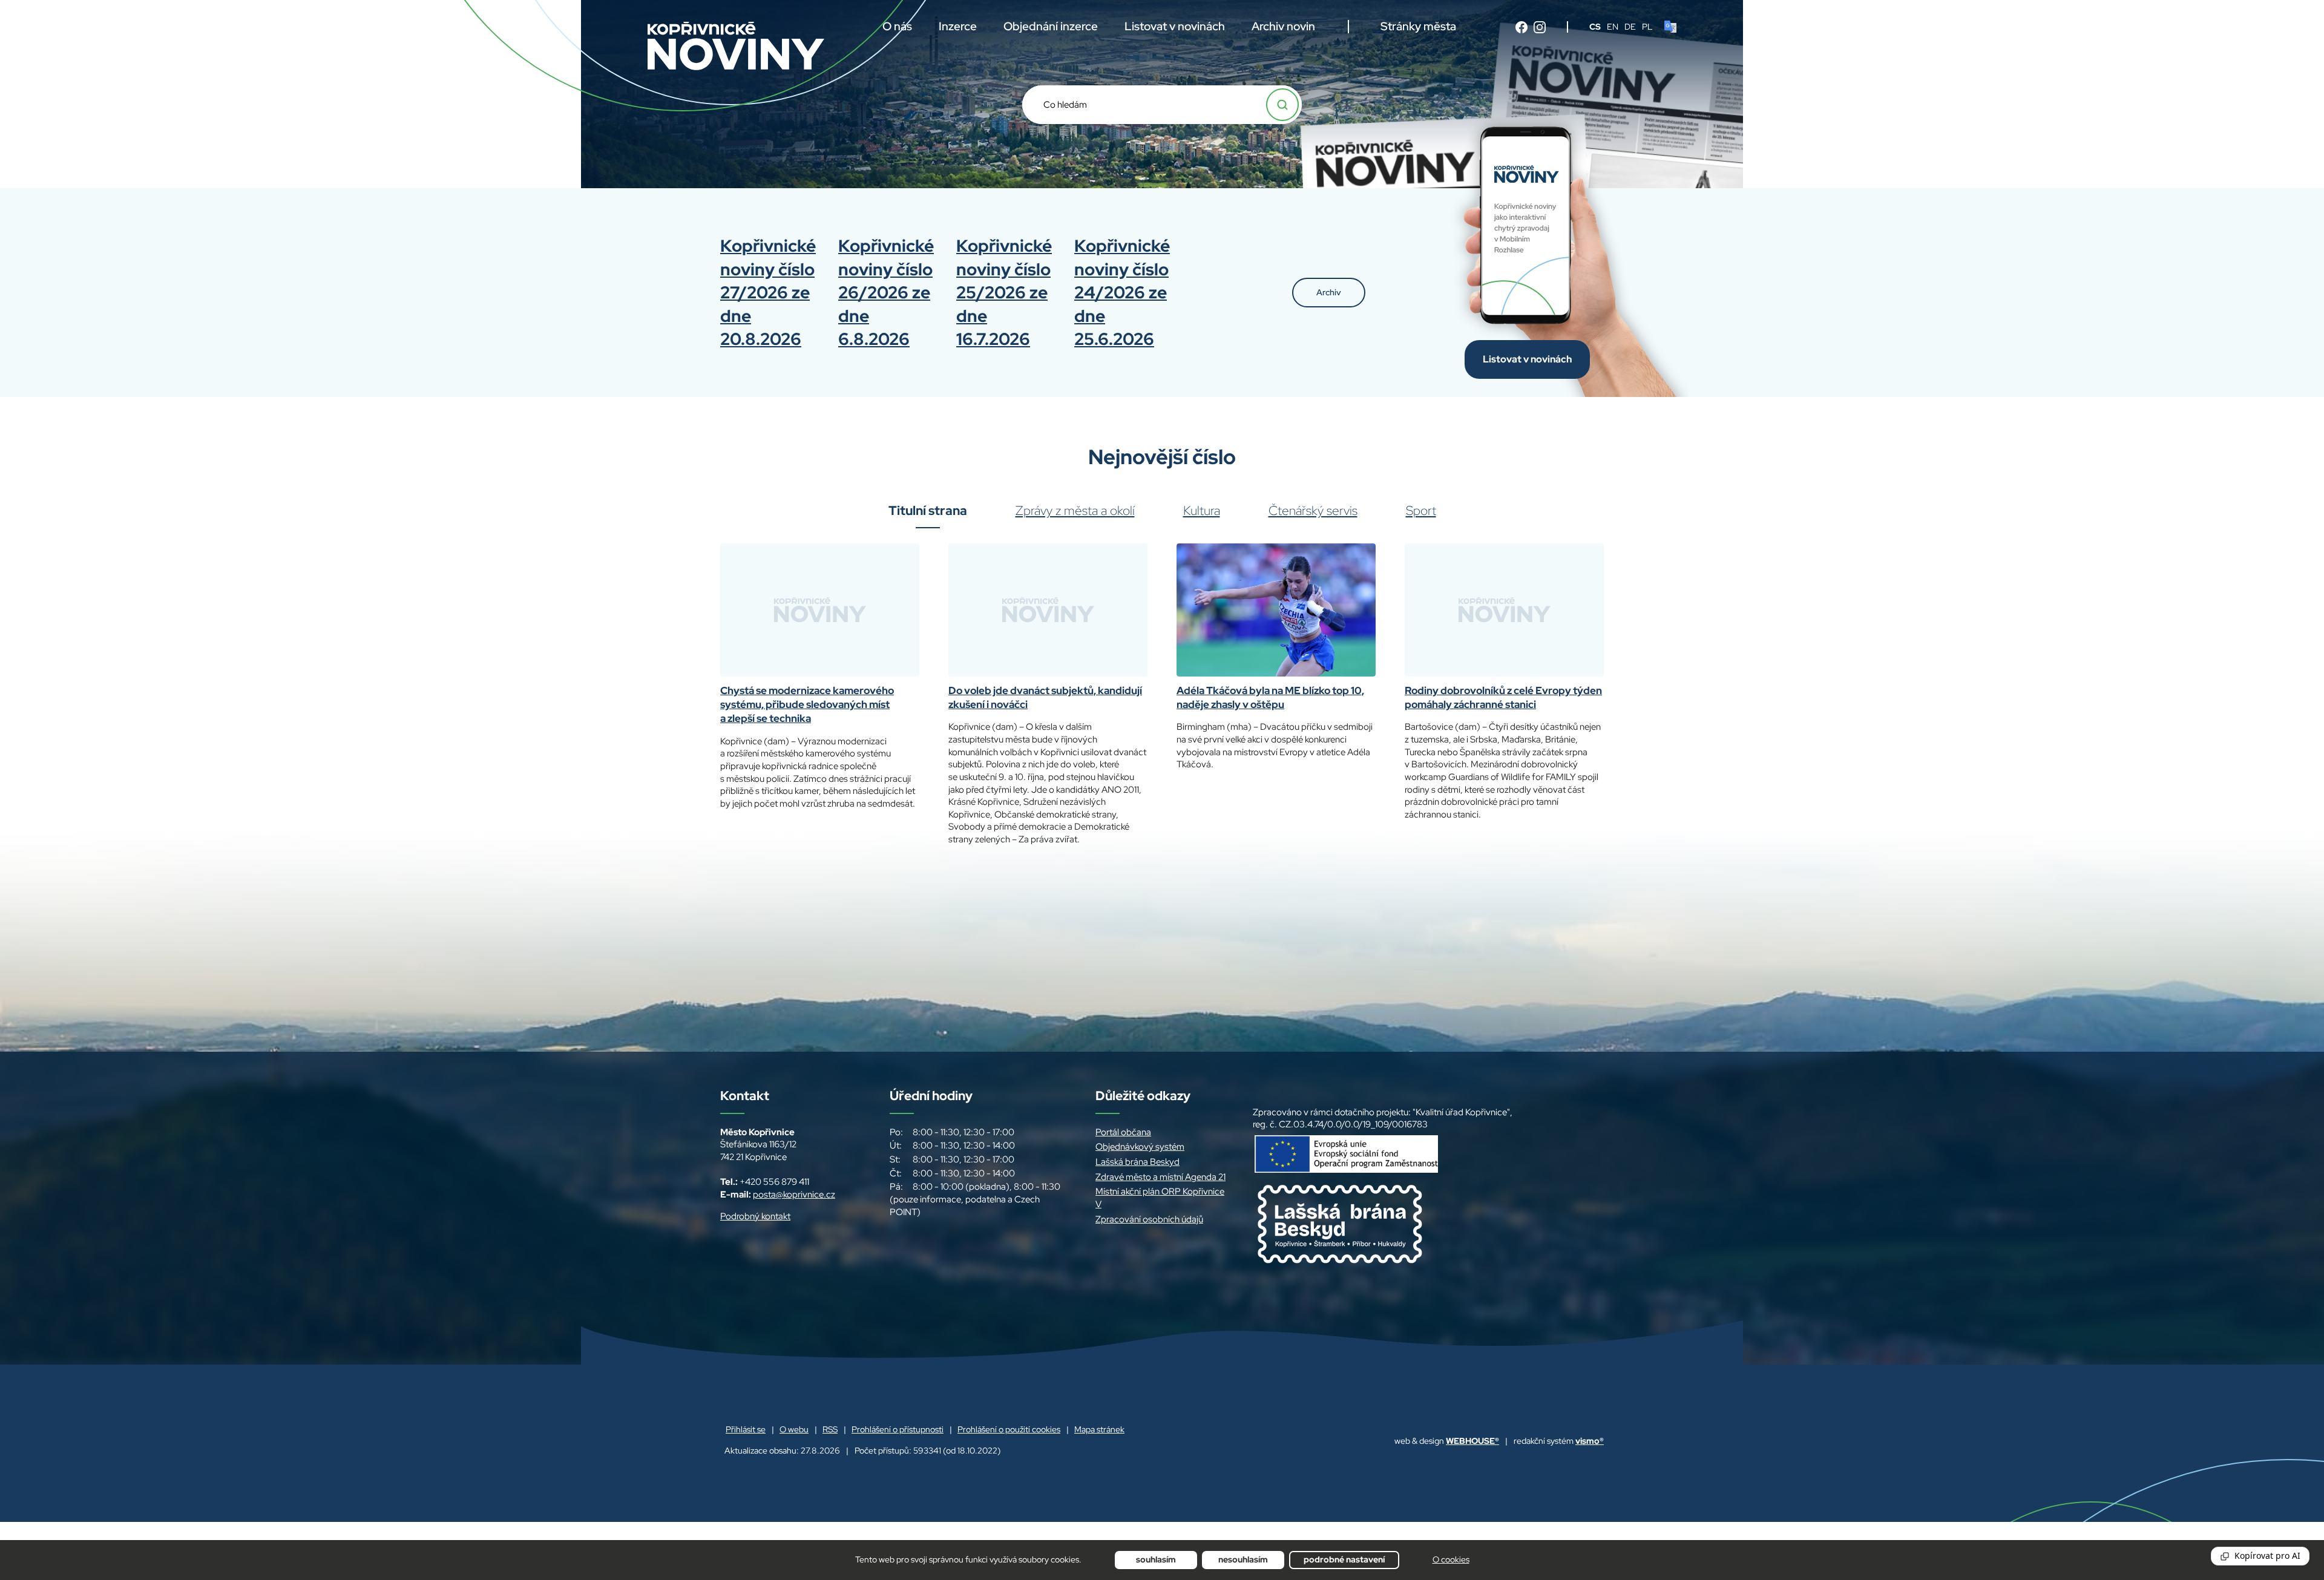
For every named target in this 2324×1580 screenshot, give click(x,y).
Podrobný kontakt (755, 1216)
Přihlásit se (746, 1429)
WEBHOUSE (1472, 1441)
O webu (794, 1429)
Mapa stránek (1099, 1429)
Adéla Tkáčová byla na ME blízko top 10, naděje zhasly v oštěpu (1270, 697)
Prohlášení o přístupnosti (898, 1429)
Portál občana (1123, 1132)
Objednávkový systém (1140, 1147)
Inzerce (958, 26)
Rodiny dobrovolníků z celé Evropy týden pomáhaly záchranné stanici (1503, 697)
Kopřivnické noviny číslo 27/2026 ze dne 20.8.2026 (768, 292)
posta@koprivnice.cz (794, 1195)
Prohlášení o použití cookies (1009, 1429)
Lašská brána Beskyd (1137, 1162)
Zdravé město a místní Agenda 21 (1160, 1177)
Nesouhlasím (1243, 1559)
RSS (830, 1429)
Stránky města (1418, 26)
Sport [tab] (1421, 511)
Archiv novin (1283, 26)
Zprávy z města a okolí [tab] (1075, 511)
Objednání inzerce (1051, 26)
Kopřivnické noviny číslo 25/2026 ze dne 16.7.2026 (1004, 292)
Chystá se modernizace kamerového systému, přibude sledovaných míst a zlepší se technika (807, 705)
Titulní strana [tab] (928, 511)
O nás (897, 26)
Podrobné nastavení (1344, 1559)
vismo (1590, 1441)
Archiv (1329, 292)
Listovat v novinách (1175, 26)
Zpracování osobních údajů (1149, 1219)
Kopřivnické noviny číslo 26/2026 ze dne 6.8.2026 (886, 292)
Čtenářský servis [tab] (1313, 511)
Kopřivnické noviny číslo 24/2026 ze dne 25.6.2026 (1122, 292)
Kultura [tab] (1202, 511)
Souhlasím (1156, 1559)
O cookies (1451, 1559)
